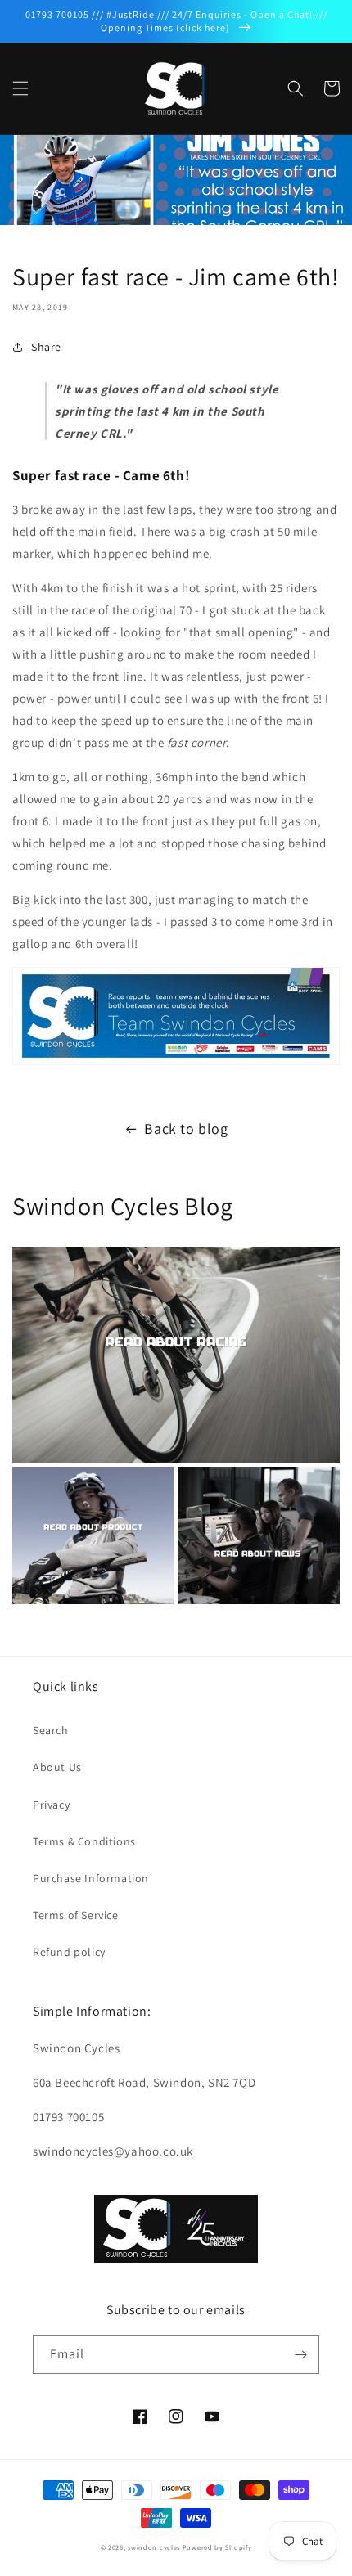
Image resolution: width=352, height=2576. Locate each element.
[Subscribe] (300, 2355)
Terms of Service (76, 1915)
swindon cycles (154, 2547)
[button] (20, 88)
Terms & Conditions (84, 1841)
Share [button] (46, 347)
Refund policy (69, 1952)
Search (51, 1730)
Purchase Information (91, 1878)
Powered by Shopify (217, 2547)
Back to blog (186, 1128)
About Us (57, 1767)
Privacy (51, 1805)
